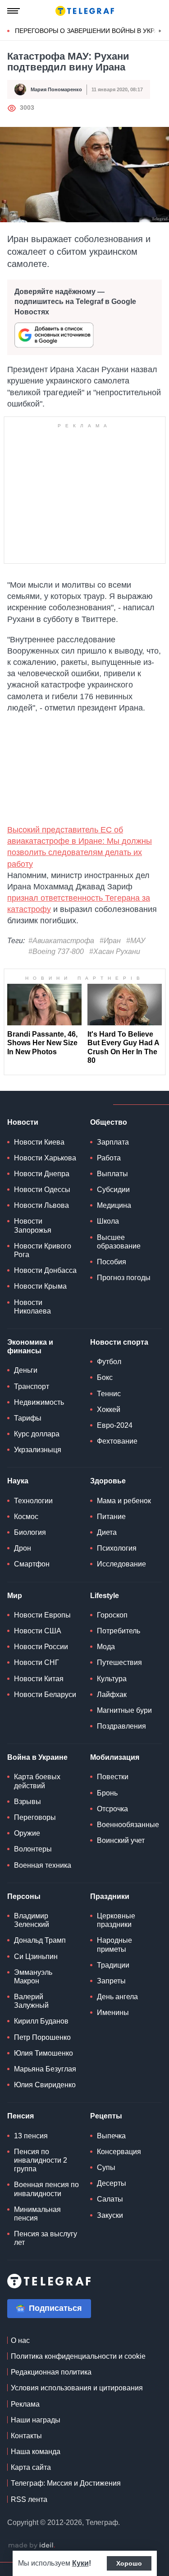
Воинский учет (121, 1840)
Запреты (111, 1981)
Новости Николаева (32, 1307)
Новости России (41, 1647)
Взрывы (27, 1802)
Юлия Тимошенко (43, 2053)
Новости (23, 1122)
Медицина (114, 1205)
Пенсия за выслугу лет (46, 2238)
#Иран (110, 941)
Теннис (109, 1394)
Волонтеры (33, 1849)
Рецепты (106, 2116)
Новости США (38, 1631)
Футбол (109, 1362)
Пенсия (21, 2116)
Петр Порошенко (42, 2037)
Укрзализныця (38, 1450)
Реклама (25, 2404)
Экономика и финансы (30, 1346)
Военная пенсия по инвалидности (46, 2189)
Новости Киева (39, 1142)
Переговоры (35, 1817)
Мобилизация (115, 1757)
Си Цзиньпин (36, 1957)
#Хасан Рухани (115, 951)
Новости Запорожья (33, 1225)
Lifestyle (105, 1596)
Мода (106, 1647)
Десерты (112, 2183)
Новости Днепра (42, 1174)
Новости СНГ (37, 1662)
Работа (109, 1158)
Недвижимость (39, 1402)
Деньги (26, 1370)
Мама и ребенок (124, 1501)
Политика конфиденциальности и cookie (78, 2356)
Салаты (110, 2199)
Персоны (24, 1896)
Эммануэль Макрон (33, 1977)
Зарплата (113, 1142)
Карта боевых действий (37, 1781)
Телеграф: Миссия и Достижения (66, 2483)
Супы (106, 2167)
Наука (18, 1481)
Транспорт (32, 1386)
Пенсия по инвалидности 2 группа (41, 2160)
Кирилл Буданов (41, 2021)
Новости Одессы (42, 1190)
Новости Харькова (45, 1158)
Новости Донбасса (45, 1270)
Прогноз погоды (124, 1278)
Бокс (105, 1377)
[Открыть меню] (14, 11)
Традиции (113, 1965)
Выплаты (112, 1174)
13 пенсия (31, 2136)
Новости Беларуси (45, 1695)
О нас (20, 2340)
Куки (80, 2563)
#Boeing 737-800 (56, 951)
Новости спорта (119, 1342)
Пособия (112, 1262)
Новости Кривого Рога (43, 1250)
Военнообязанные (128, 1825)
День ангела (117, 1997)
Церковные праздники (116, 1920)
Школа (108, 1221)
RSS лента (29, 2499)
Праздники (110, 1896)
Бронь (107, 1793)
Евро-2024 (115, 1425)
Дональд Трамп (40, 1940)
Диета (107, 1532)
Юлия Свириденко (45, 2085)
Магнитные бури (124, 1710)
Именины (113, 2013)
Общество (109, 1122)
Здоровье (108, 1481)
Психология (117, 1548)
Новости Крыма (40, 1286)
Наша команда (36, 2452)
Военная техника (43, 1865)
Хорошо (129, 2563)
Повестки (113, 1777)
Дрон (23, 1548)
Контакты (26, 2436)
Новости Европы (42, 1615)
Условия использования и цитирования (77, 2388)
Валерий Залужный (31, 2001)
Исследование (121, 1564)
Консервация (119, 2152)
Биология (30, 1532)
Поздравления (121, 1726)
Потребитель (119, 1631)
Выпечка (111, 2136)
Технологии (33, 1501)
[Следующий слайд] (160, 31)
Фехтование (117, 1441)
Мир (15, 1596)
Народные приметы (114, 1945)
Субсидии (113, 1190)
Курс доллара (37, 1434)
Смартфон (32, 1564)
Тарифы (28, 1418)
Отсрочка (112, 1809)
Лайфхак (112, 1695)
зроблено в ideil (32, 2546)
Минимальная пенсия (37, 2214)
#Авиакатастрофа (61, 941)
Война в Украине (37, 1757)
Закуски (110, 2215)
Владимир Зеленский (32, 1920)
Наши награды (36, 2420)
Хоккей (109, 1410)
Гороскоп (112, 1615)
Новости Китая (39, 1679)
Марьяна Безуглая (45, 2069)
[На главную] (85, 11)
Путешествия (119, 1662)
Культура (112, 1679)
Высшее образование (119, 1242)
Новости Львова (41, 1205)
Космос (26, 1517)
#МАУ (136, 941)
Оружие (27, 1833)
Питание (111, 1517)
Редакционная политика (51, 2372)
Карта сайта (31, 2467)
